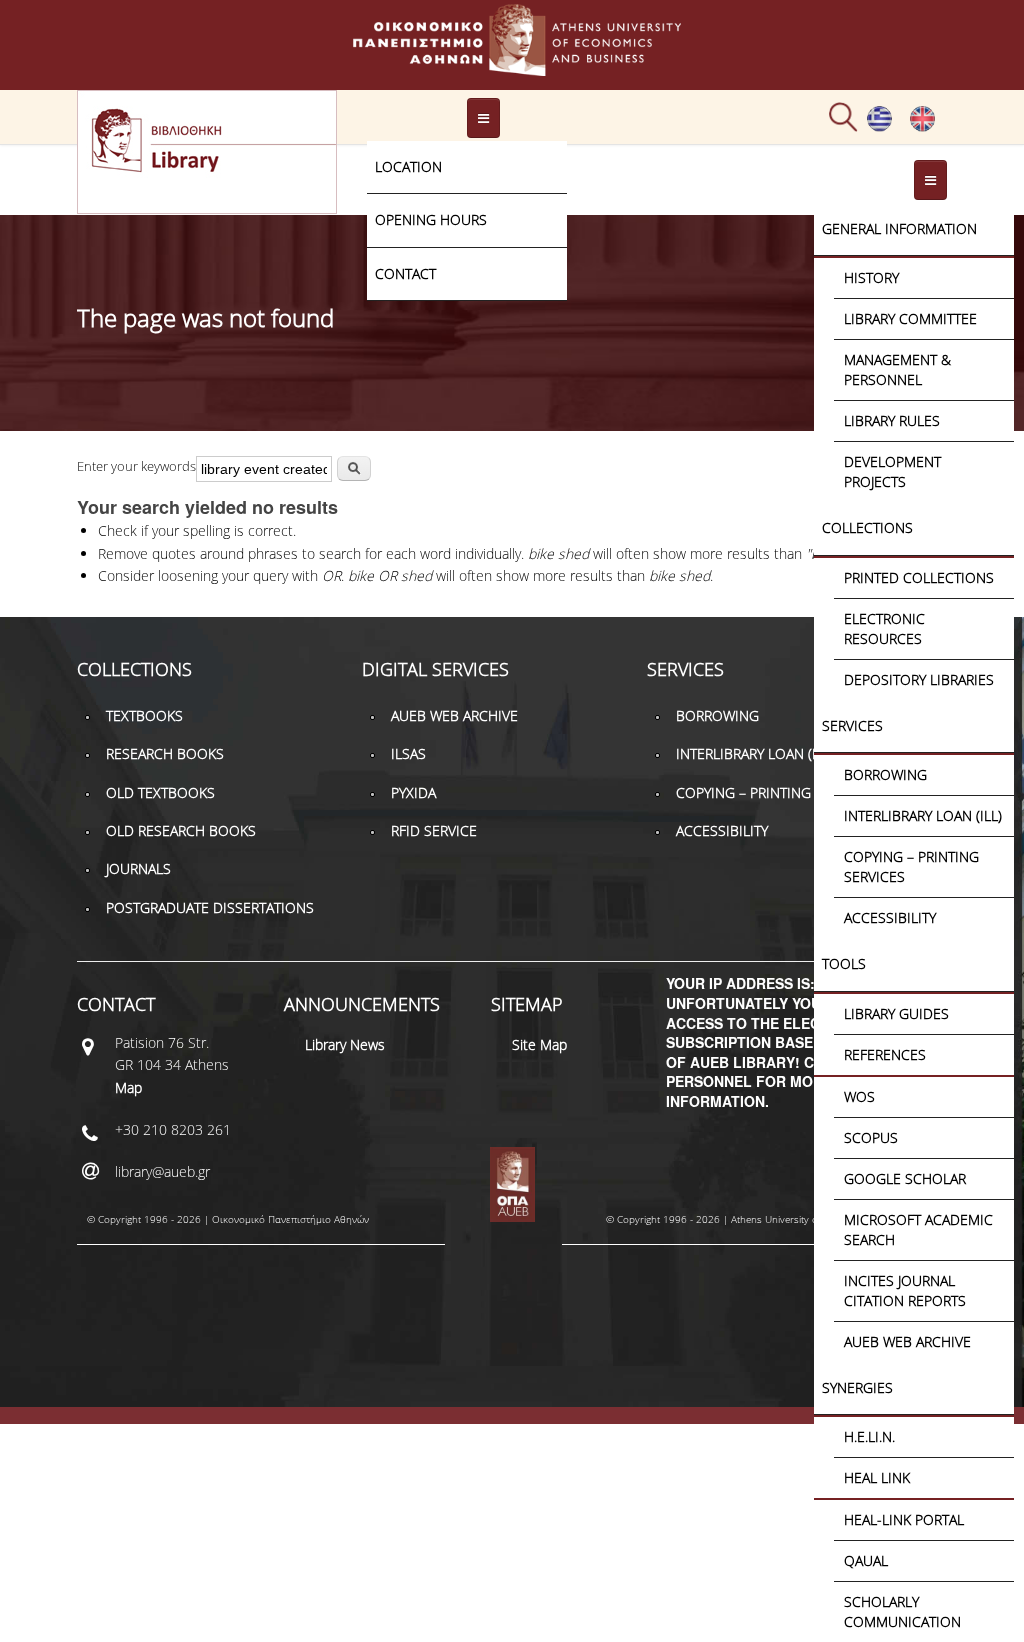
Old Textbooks (160, 792)
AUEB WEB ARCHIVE (907, 1341)
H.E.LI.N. (869, 1436)
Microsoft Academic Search (918, 1229)
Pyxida (413, 792)
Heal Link (877, 1477)
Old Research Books (181, 830)
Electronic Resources (884, 628)
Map (128, 1087)
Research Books (165, 753)
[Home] (512, 66)
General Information (899, 228)
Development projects (892, 471)
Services (852, 725)
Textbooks (144, 715)
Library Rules (892, 420)
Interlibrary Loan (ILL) (923, 815)
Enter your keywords (136, 466)
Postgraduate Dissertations (210, 907)
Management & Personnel (897, 369)
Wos (859, 1096)
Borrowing (885, 774)
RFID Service (434, 830)
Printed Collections (919, 577)
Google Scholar (905, 1178)
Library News (345, 1044)
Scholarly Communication (902, 1611)
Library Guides (896, 1013)
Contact (405, 273)
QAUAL (866, 1560)
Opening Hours (431, 219)
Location (408, 166)
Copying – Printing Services (911, 866)
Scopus (871, 1137)
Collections (867, 527)
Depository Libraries (919, 679)
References (885, 1054)
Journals (138, 868)
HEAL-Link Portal (904, 1519)
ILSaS (408, 753)
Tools (844, 963)
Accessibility (890, 917)
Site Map (539, 1044)
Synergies (857, 1387)
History (871, 277)
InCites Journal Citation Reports (905, 1290)
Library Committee (910, 318)
